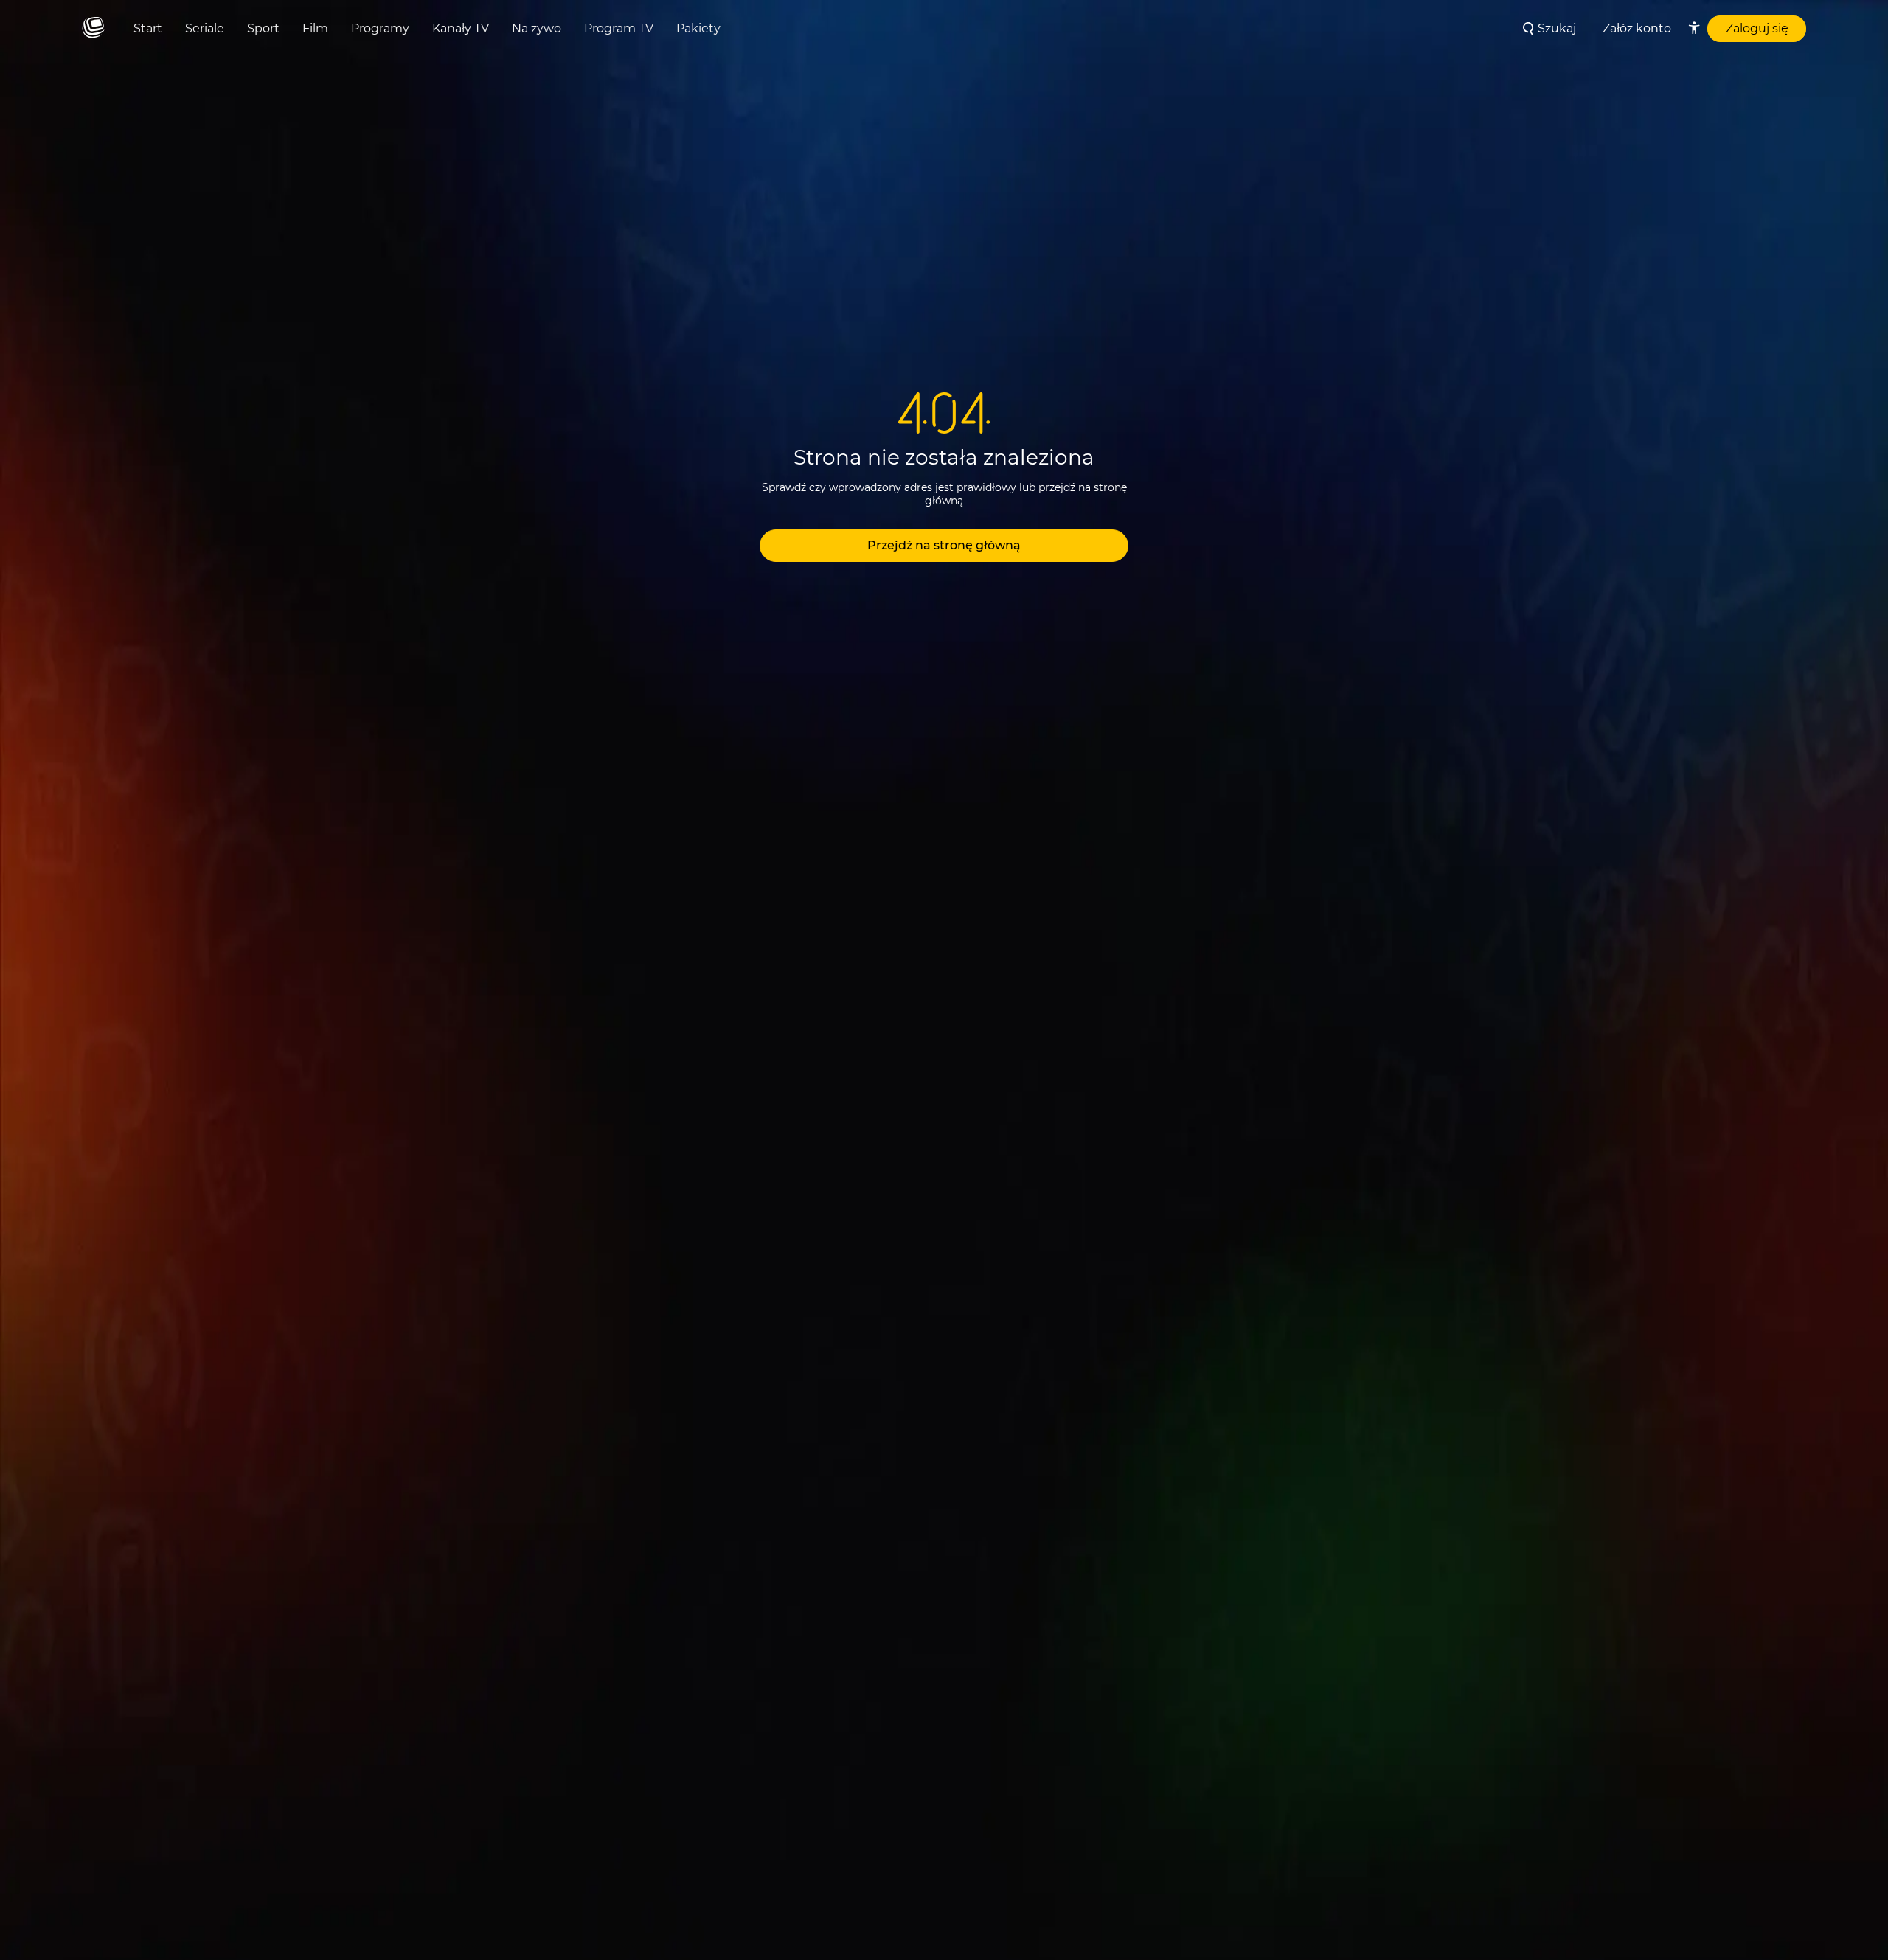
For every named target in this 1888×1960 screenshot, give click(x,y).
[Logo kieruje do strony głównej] (93, 28)
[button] (944, 546)
